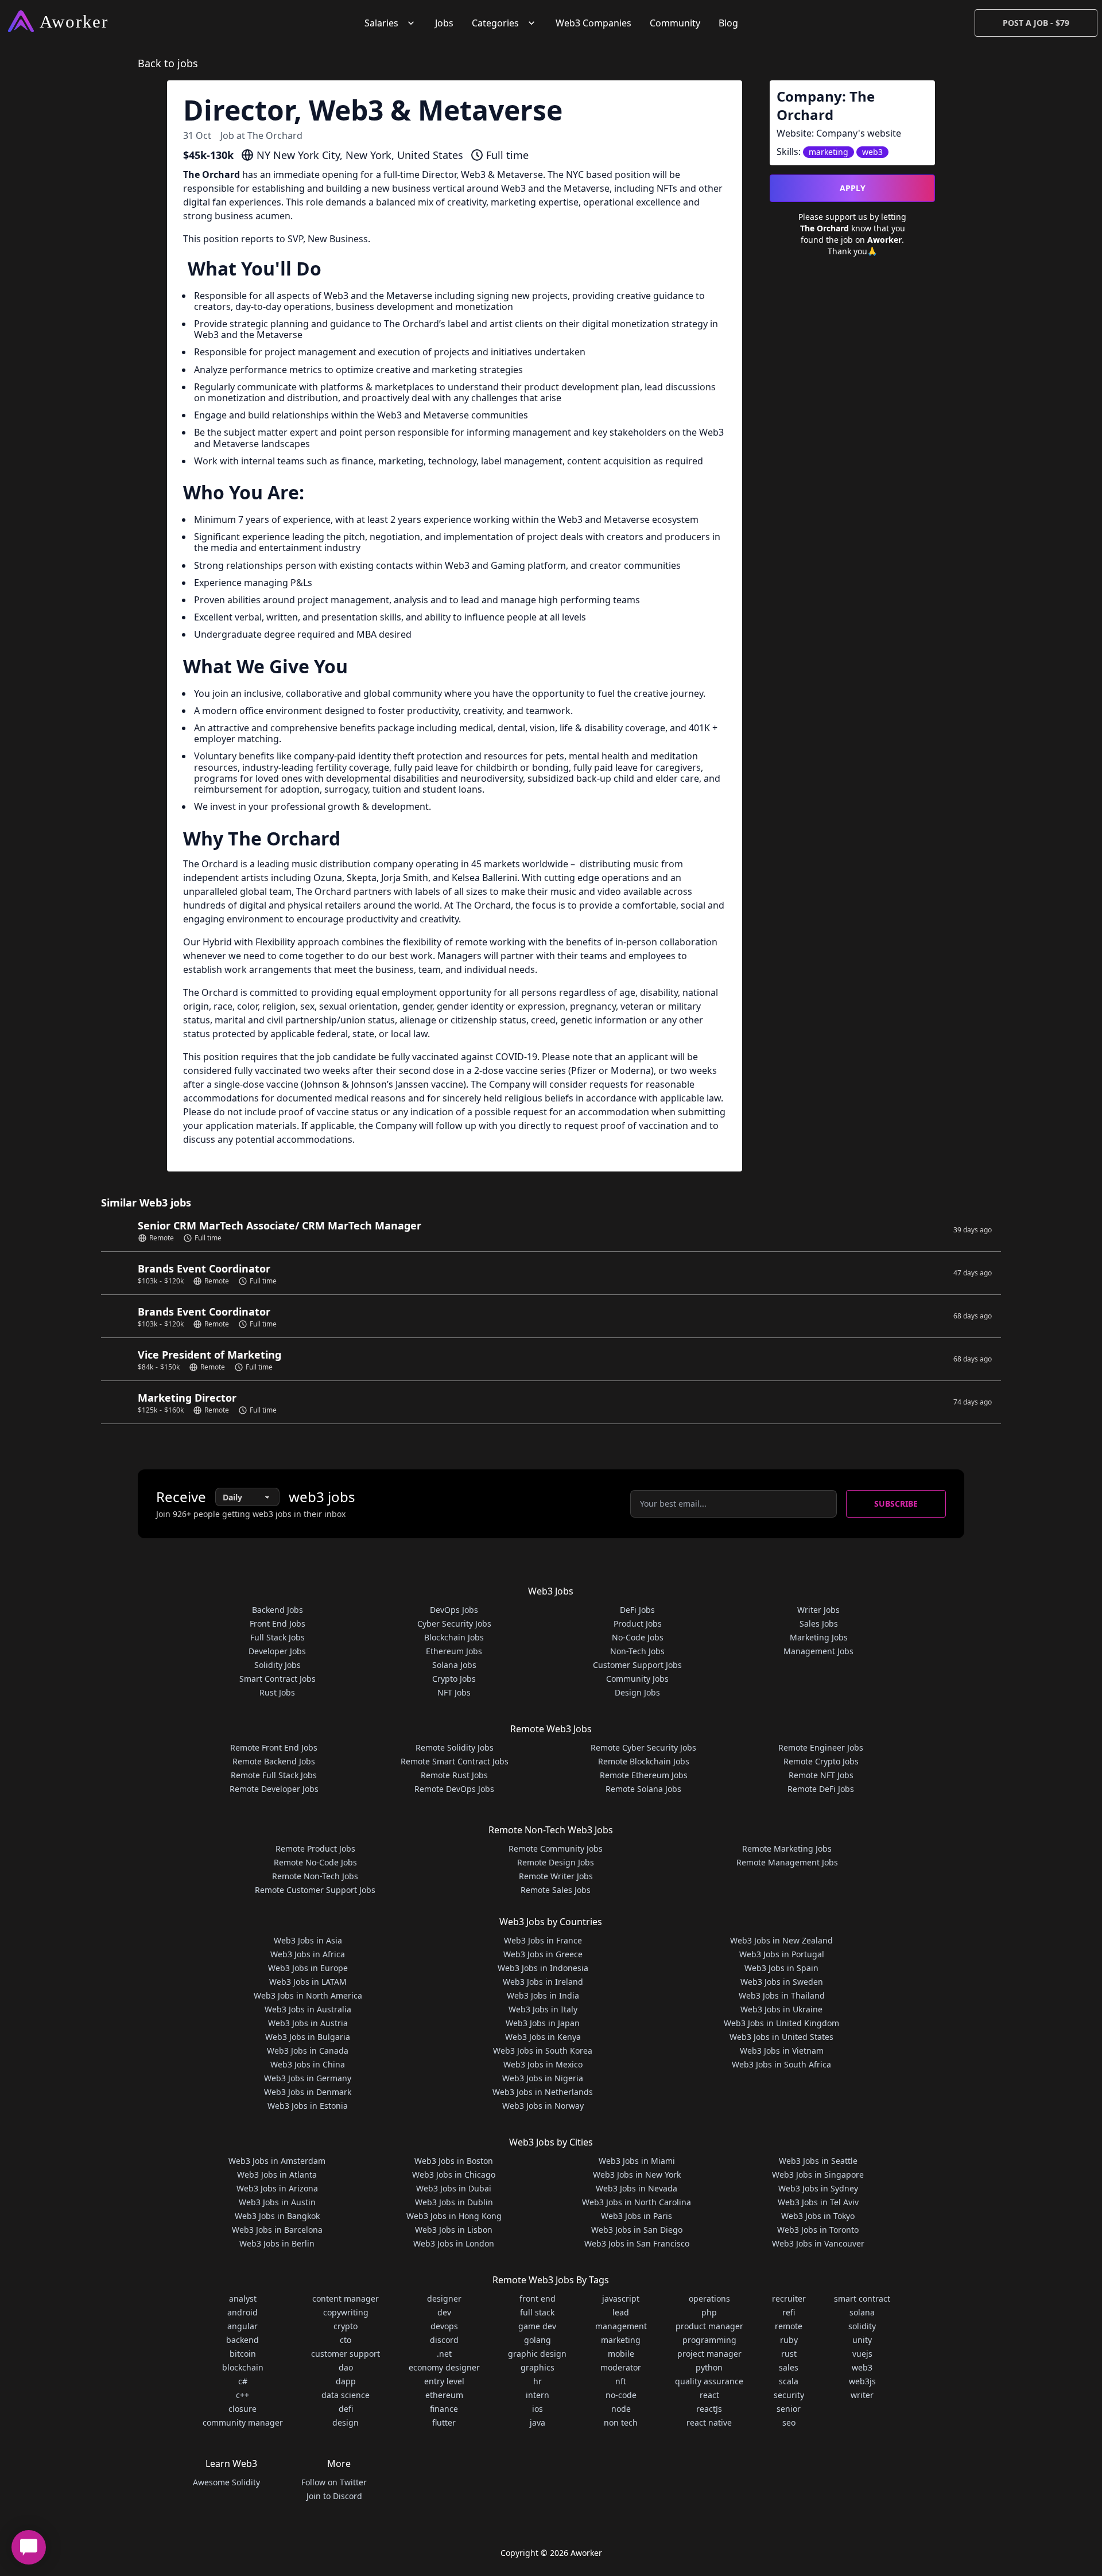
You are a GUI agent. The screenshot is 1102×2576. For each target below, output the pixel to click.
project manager (709, 2354)
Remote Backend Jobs (274, 1761)
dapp (346, 2381)
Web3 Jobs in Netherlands (543, 2092)
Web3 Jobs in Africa (308, 1954)
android (242, 2312)
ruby (789, 2340)
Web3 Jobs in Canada (308, 2051)
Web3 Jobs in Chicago (454, 2175)
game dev (537, 2326)
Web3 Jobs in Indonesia (543, 1968)
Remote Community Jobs (556, 1848)
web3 (862, 2367)
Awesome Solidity (226, 2482)
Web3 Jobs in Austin (277, 2202)
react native (709, 2422)
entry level (444, 2381)
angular (242, 2326)
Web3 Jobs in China (308, 2064)
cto (346, 2340)
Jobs (444, 23)
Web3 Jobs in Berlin (277, 2243)
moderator (621, 2367)
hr (538, 2381)
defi (346, 2409)
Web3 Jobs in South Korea (543, 2051)
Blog (728, 23)
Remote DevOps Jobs (454, 1789)
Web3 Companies (593, 23)
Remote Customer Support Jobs (315, 1890)
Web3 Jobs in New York (637, 2175)
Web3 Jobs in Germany (308, 2078)
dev (444, 2312)
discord (444, 2340)
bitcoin (243, 2354)
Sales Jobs (819, 1623)
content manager (346, 2298)
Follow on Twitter (334, 2482)
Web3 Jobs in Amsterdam (277, 2161)
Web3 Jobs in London (454, 2243)
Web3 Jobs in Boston (454, 2161)
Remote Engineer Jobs (821, 1747)
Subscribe (896, 1504)
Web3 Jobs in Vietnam (782, 2051)
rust (789, 2354)
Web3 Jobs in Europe (308, 1968)
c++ (242, 2395)
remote (789, 2326)
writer (862, 2395)
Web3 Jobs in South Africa (781, 2064)
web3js (862, 2381)
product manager (709, 2326)
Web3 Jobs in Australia (308, 2009)
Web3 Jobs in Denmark (308, 2092)
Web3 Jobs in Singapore (818, 2175)
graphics (538, 2367)
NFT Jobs (454, 1692)
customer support (346, 2354)
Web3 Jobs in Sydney (818, 2188)
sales (789, 2367)
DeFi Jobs (637, 1610)
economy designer (444, 2367)
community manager (243, 2422)
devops (444, 2326)
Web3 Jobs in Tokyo (818, 2216)
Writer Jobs (818, 1610)
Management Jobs (818, 1651)
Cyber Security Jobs (454, 1623)
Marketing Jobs (819, 1637)
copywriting (346, 2312)
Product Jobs (638, 1623)
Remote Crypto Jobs (821, 1761)
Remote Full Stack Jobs (274, 1775)
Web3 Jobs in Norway (543, 2106)
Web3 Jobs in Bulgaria (308, 2037)
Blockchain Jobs (454, 1637)
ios (538, 2409)
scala (789, 2381)
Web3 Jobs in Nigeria (543, 2078)
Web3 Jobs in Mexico (543, 2064)
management (621, 2326)
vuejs (862, 2354)
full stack (537, 2312)
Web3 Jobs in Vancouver (818, 2243)
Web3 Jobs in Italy (543, 2009)
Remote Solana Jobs (643, 1789)
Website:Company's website (839, 133)
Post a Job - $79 (1036, 23)
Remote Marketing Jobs (787, 1848)
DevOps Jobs (454, 1610)
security (789, 2395)
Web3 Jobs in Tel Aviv (818, 2202)
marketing (621, 2340)
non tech (621, 2422)
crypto (346, 2326)
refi (789, 2312)
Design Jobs (637, 1692)
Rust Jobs (277, 1692)
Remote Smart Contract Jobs (455, 1761)
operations (709, 2298)
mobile (621, 2354)
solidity (862, 2326)
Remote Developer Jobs (274, 1789)
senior (789, 2409)
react (709, 2395)
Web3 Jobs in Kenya (543, 2037)
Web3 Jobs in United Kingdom (781, 2023)
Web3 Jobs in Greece (543, 1954)
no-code (621, 2395)
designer (444, 2298)
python (709, 2367)
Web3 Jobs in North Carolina (637, 2202)
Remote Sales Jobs (556, 1890)
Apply (853, 188)
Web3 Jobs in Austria (308, 2023)
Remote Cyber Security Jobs (643, 1747)
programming (709, 2340)
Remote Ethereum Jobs (644, 1775)
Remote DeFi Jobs (821, 1789)
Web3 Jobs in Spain (781, 1968)
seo (789, 2422)
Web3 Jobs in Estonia (308, 2106)
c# (243, 2381)
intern (538, 2395)
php (709, 2312)
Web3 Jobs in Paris (637, 2216)
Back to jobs (168, 63)
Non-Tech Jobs (637, 1651)
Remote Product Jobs (315, 1848)
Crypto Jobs (454, 1679)
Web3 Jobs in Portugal (782, 1954)
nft (621, 2381)
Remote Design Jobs (556, 1862)
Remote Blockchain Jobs (644, 1761)
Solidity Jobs (278, 1665)
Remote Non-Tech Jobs (315, 1876)
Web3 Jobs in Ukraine (781, 2009)
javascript (621, 2298)
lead (621, 2312)
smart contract (862, 2298)
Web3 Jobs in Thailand (782, 1995)
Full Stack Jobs (278, 1637)
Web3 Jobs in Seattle (818, 2161)
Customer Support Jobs (637, 1665)
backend (242, 2340)
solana (862, 2312)
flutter (444, 2422)
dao (346, 2367)
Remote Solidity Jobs (455, 1747)
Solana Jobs (454, 1665)
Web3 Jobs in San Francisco (637, 2243)
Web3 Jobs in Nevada (637, 2188)
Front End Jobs (278, 1623)
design (346, 2422)
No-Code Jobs (638, 1637)
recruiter (789, 2298)
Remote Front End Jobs (274, 1747)
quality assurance (709, 2381)
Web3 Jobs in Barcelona (277, 2230)
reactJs (709, 2409)
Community (675, 23)
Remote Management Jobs (787, 1862)
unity (862, 2340)
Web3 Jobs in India (543, 1995)
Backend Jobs (278, 1610)
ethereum (444, 2395)
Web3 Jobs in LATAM (308, 1982)
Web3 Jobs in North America (308, 1995)
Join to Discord (334, 2496)
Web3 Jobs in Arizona (277, 2188)
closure (242, 2409)
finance (444, 2409)
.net (444, 2354)
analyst (243, 2298)
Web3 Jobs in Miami (637, 2161)
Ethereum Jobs (454, 1651)
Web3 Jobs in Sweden (782, 1982)
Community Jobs (637, 1679)
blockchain (243, 2367)
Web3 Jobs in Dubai (454, 2188)
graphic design (537, 2354)
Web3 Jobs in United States (781, 2037)
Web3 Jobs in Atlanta (277, 2175)
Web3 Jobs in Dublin (454, 2202)
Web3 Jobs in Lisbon (454, 2230)
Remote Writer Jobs (556, 1876)
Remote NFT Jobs (821, 1775)
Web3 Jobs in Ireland (543, 1982)
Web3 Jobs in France (543, 1940)
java (538, 2422)
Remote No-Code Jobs (315, 1862)
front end (538, 2298)
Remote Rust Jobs (454, 1775)
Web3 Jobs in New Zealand (781, 1940)
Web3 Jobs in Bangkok (277, 2216)
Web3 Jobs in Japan (543, 2023)
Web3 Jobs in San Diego (637, 2230)
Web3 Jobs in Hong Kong (454, 2216)
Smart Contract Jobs (278, 1679)
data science (346, 2395)
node (621, 2409)
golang (538, 2340)
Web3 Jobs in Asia (308, 1940)
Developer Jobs (277, 1651)
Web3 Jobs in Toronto (818, 2230)
